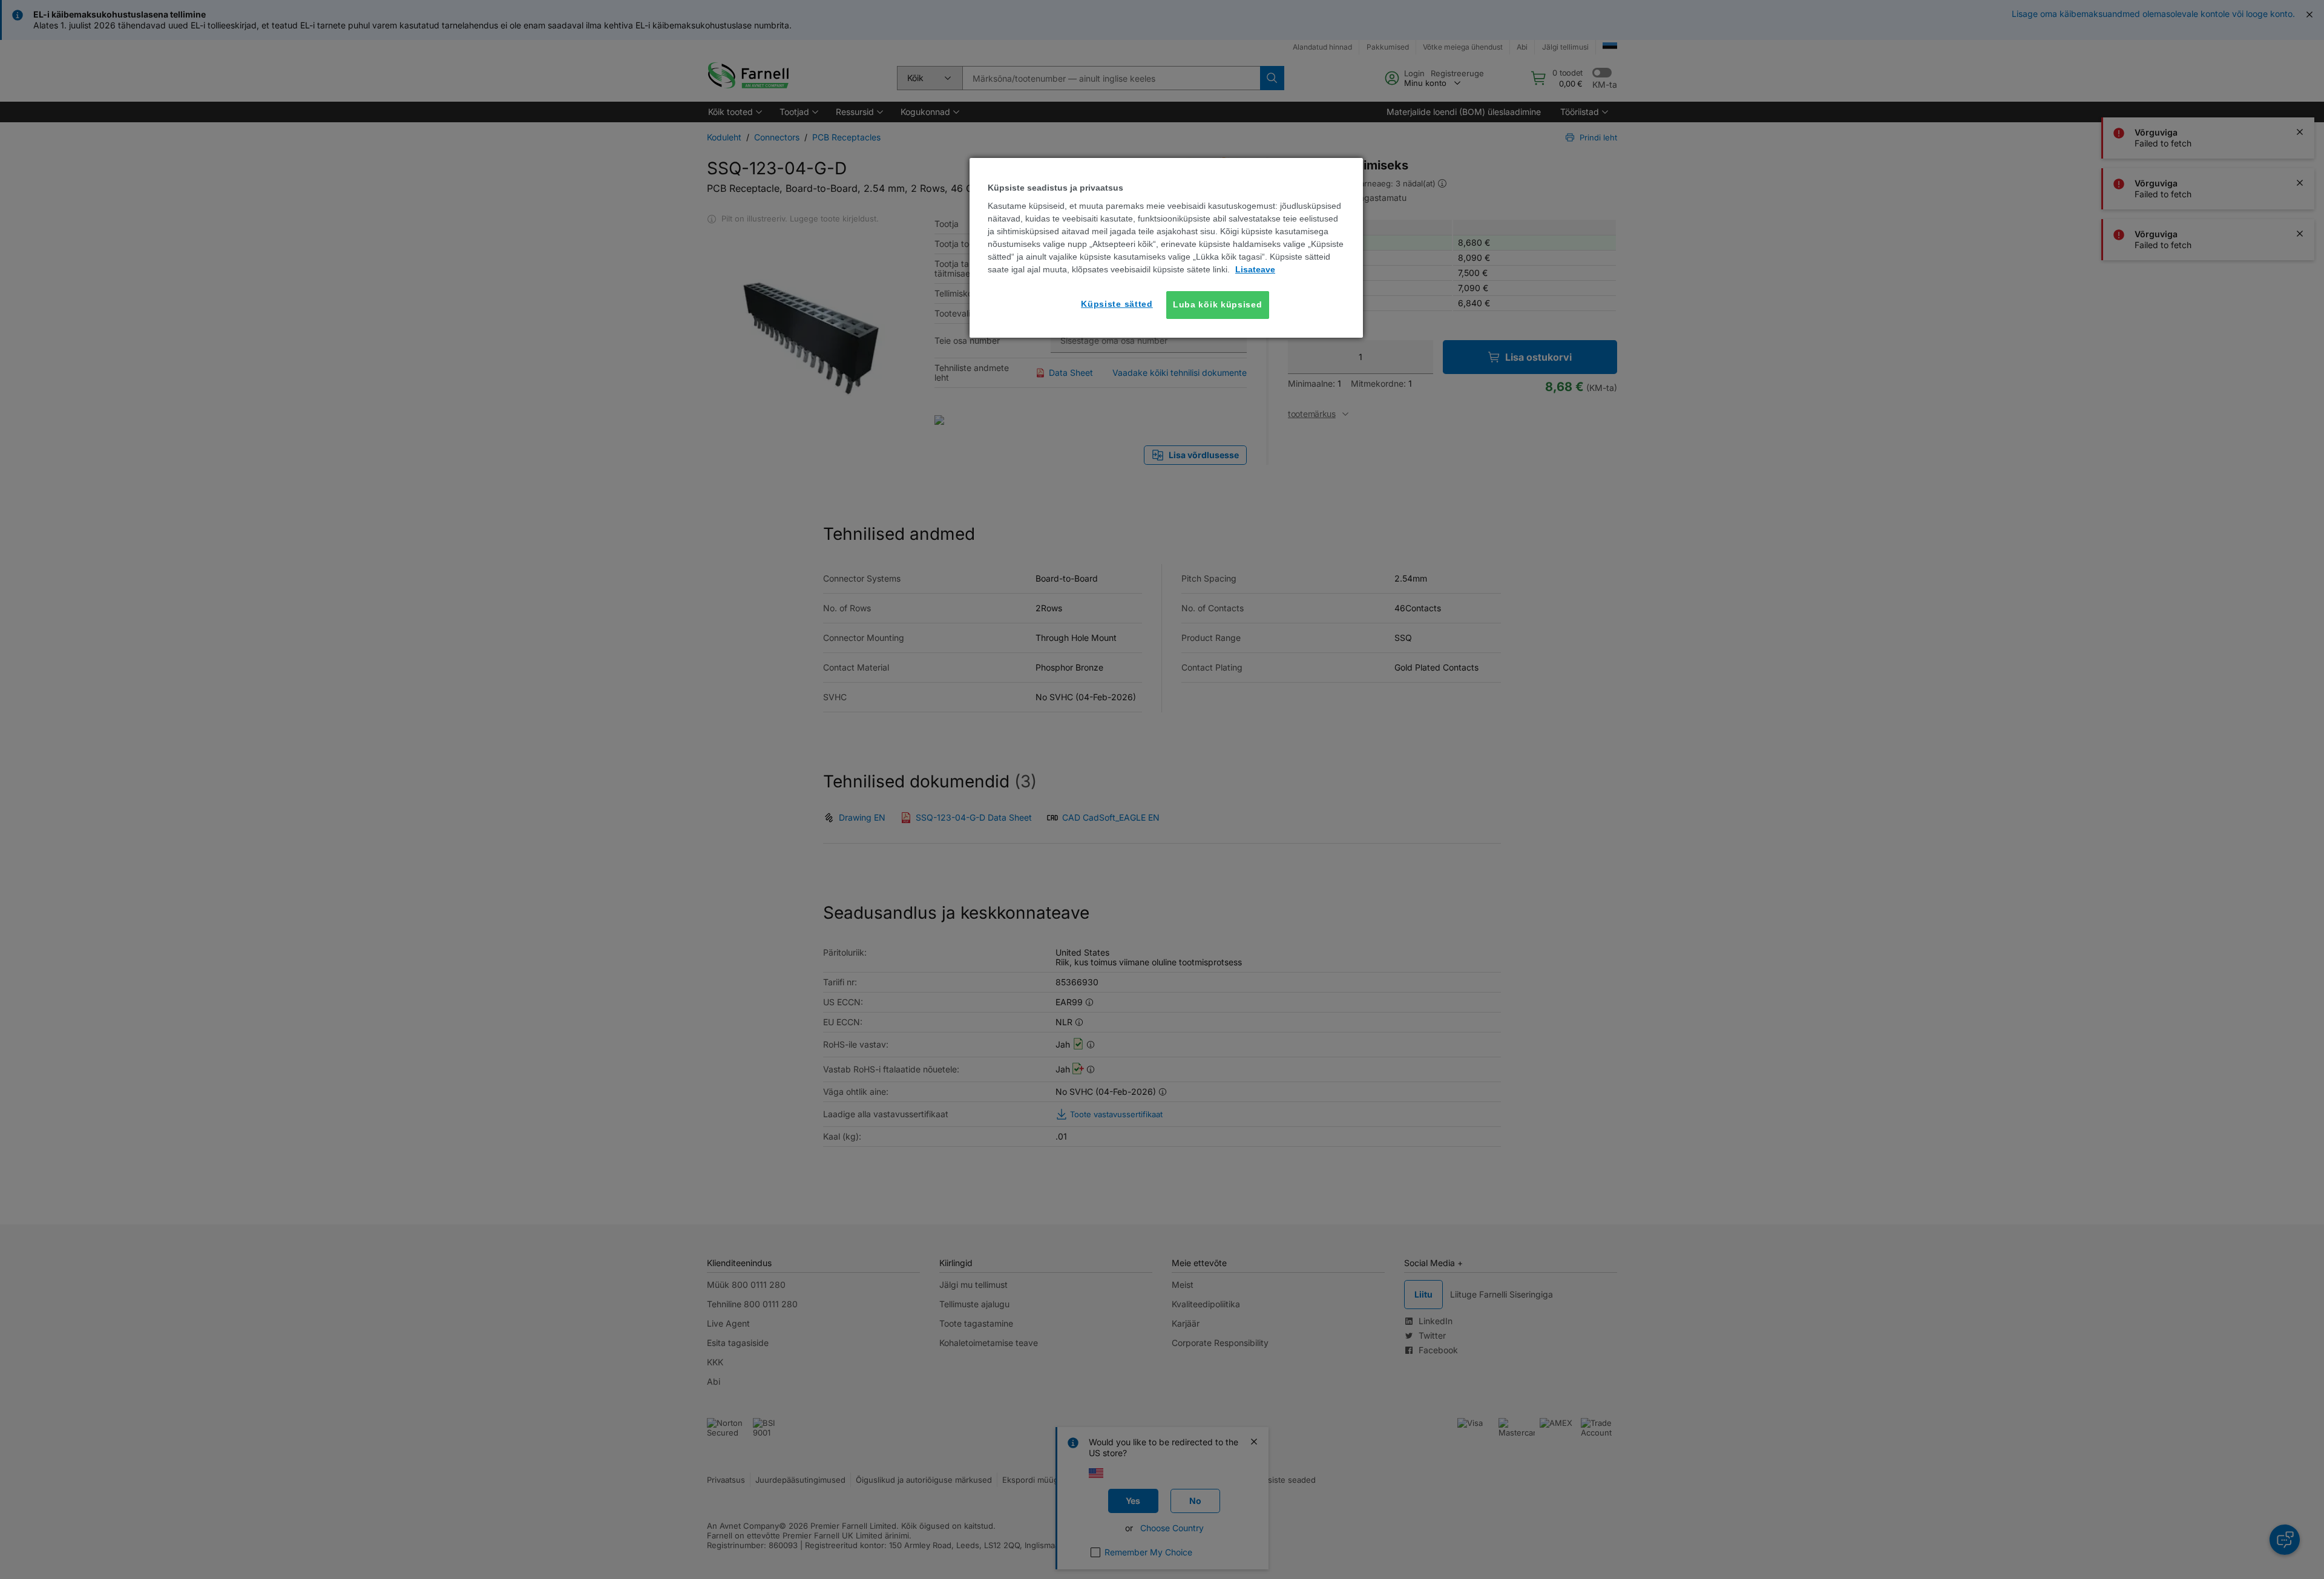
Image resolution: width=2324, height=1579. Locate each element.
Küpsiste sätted (1117, 304)
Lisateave (1255, 269)
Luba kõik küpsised (1218, 304)
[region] (1166, 248)
